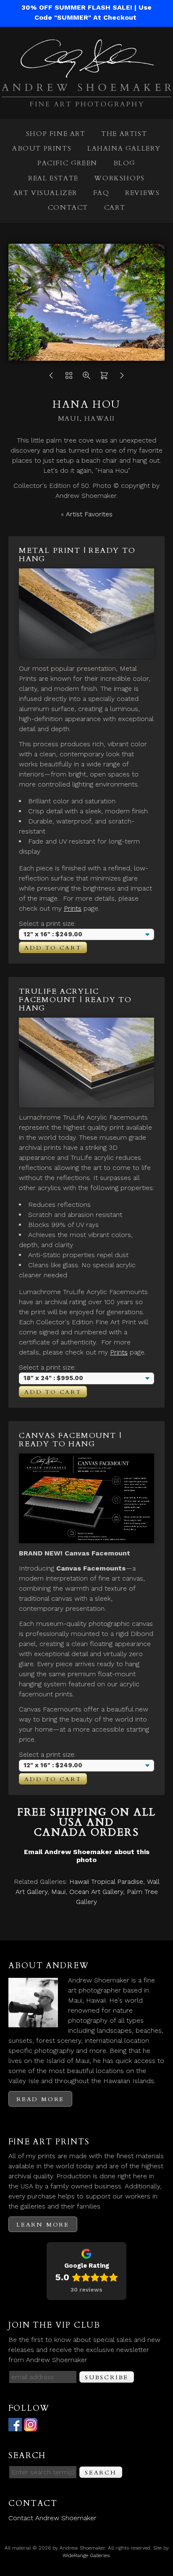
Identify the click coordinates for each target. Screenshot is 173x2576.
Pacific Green (67, 163)
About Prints (42, 148)
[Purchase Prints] (104, 378)
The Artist (124, 134)
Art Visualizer (45, 193)
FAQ (101, 193)
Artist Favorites (89, 514)
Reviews (142, 193)
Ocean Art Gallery (96, 1892)
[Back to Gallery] (69, 378)
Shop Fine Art (56, 134)
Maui (58, 1892)
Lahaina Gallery (124, 148)
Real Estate (53, 178)
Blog (125, 163)
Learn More (43, 2225)
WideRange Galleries (86, 2555)
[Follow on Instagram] (31, 2426)
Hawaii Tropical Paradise (106, 1882)
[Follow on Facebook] (15, 2426)
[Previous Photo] (51, 378)
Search (101, 2473)
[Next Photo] (122, 378)
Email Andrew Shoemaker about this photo (87, 1856)
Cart (115, 208)
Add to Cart (53, 948)
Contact (68, 208)
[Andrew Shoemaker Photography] (86, 101)
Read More (40, 2099)
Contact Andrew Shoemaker (52, 2518)
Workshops (119, 178)
